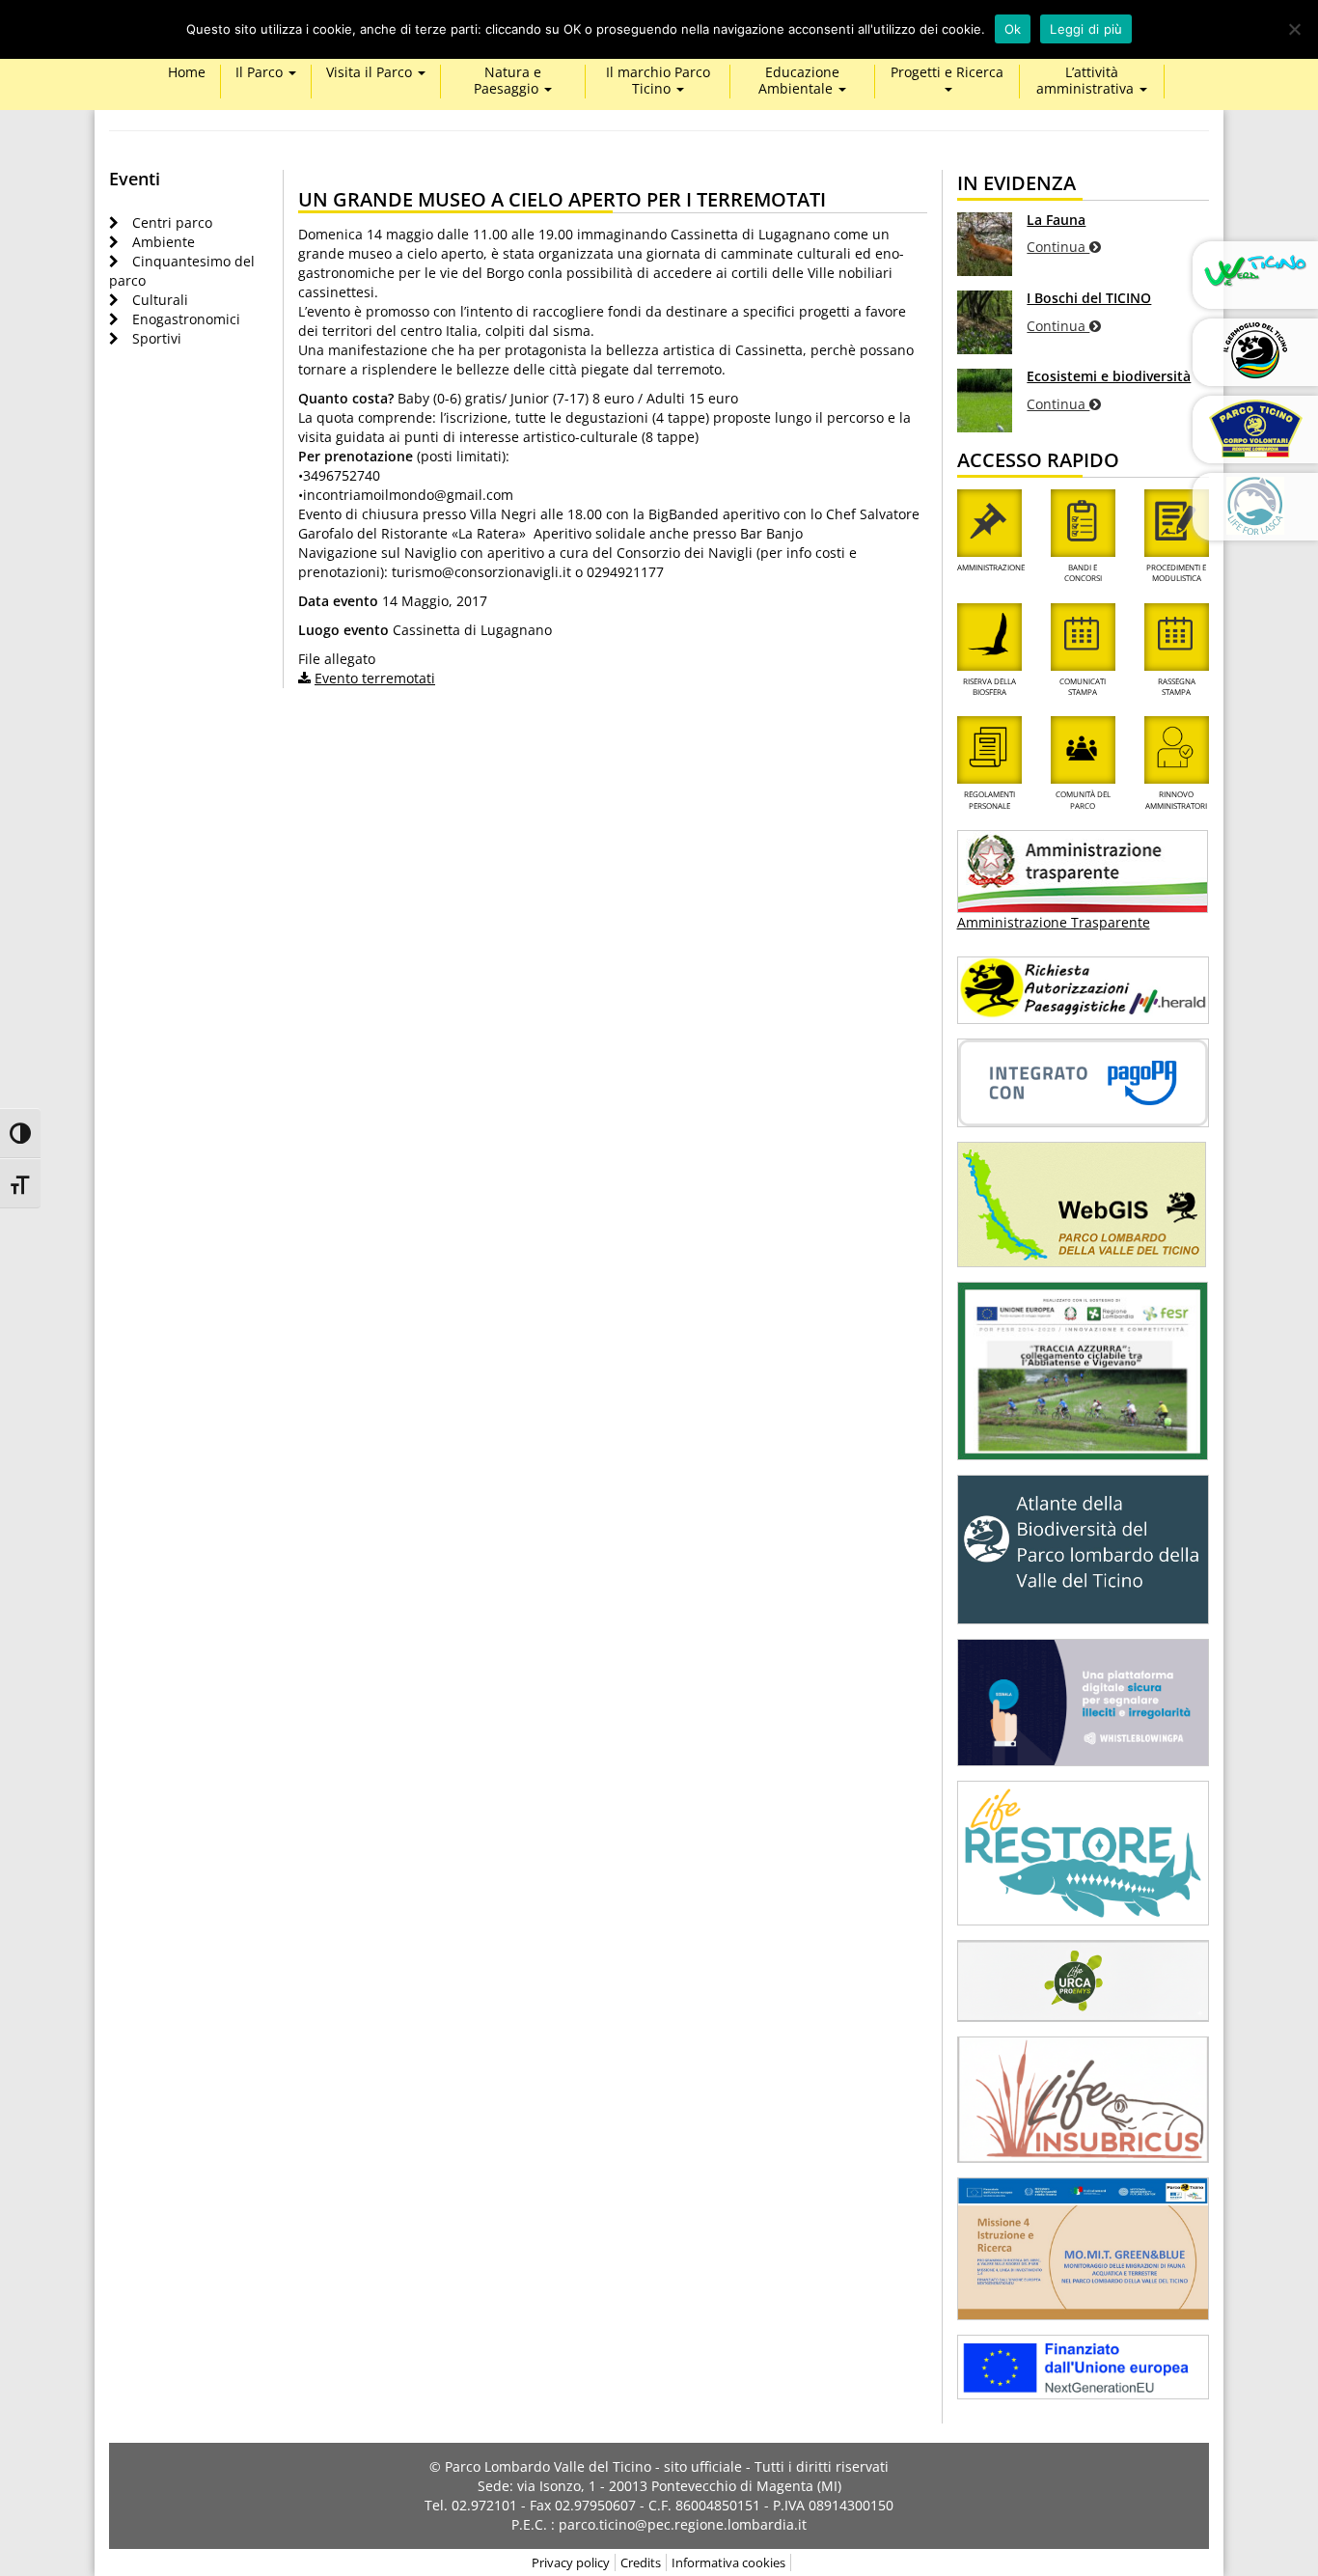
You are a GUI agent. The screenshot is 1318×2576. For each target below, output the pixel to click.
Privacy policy (571, 2562)
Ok (1013, 29)
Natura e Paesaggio (508, 81)
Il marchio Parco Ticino (658, 81)
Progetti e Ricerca (947, 73)
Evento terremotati (375, 678)
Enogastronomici (186, 319)
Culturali (160, 300)
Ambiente (164, 242)
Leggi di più (1086, 29)
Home (187, 73)
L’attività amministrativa (1087, 81)
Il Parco (261, 73)
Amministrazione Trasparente (1054, 922)
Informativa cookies (728, 2562)
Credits (641, 2562)
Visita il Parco (371, 73)
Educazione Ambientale (799, 81)
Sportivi (157, 338)
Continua (1058, 247)
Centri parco (172, 222)
